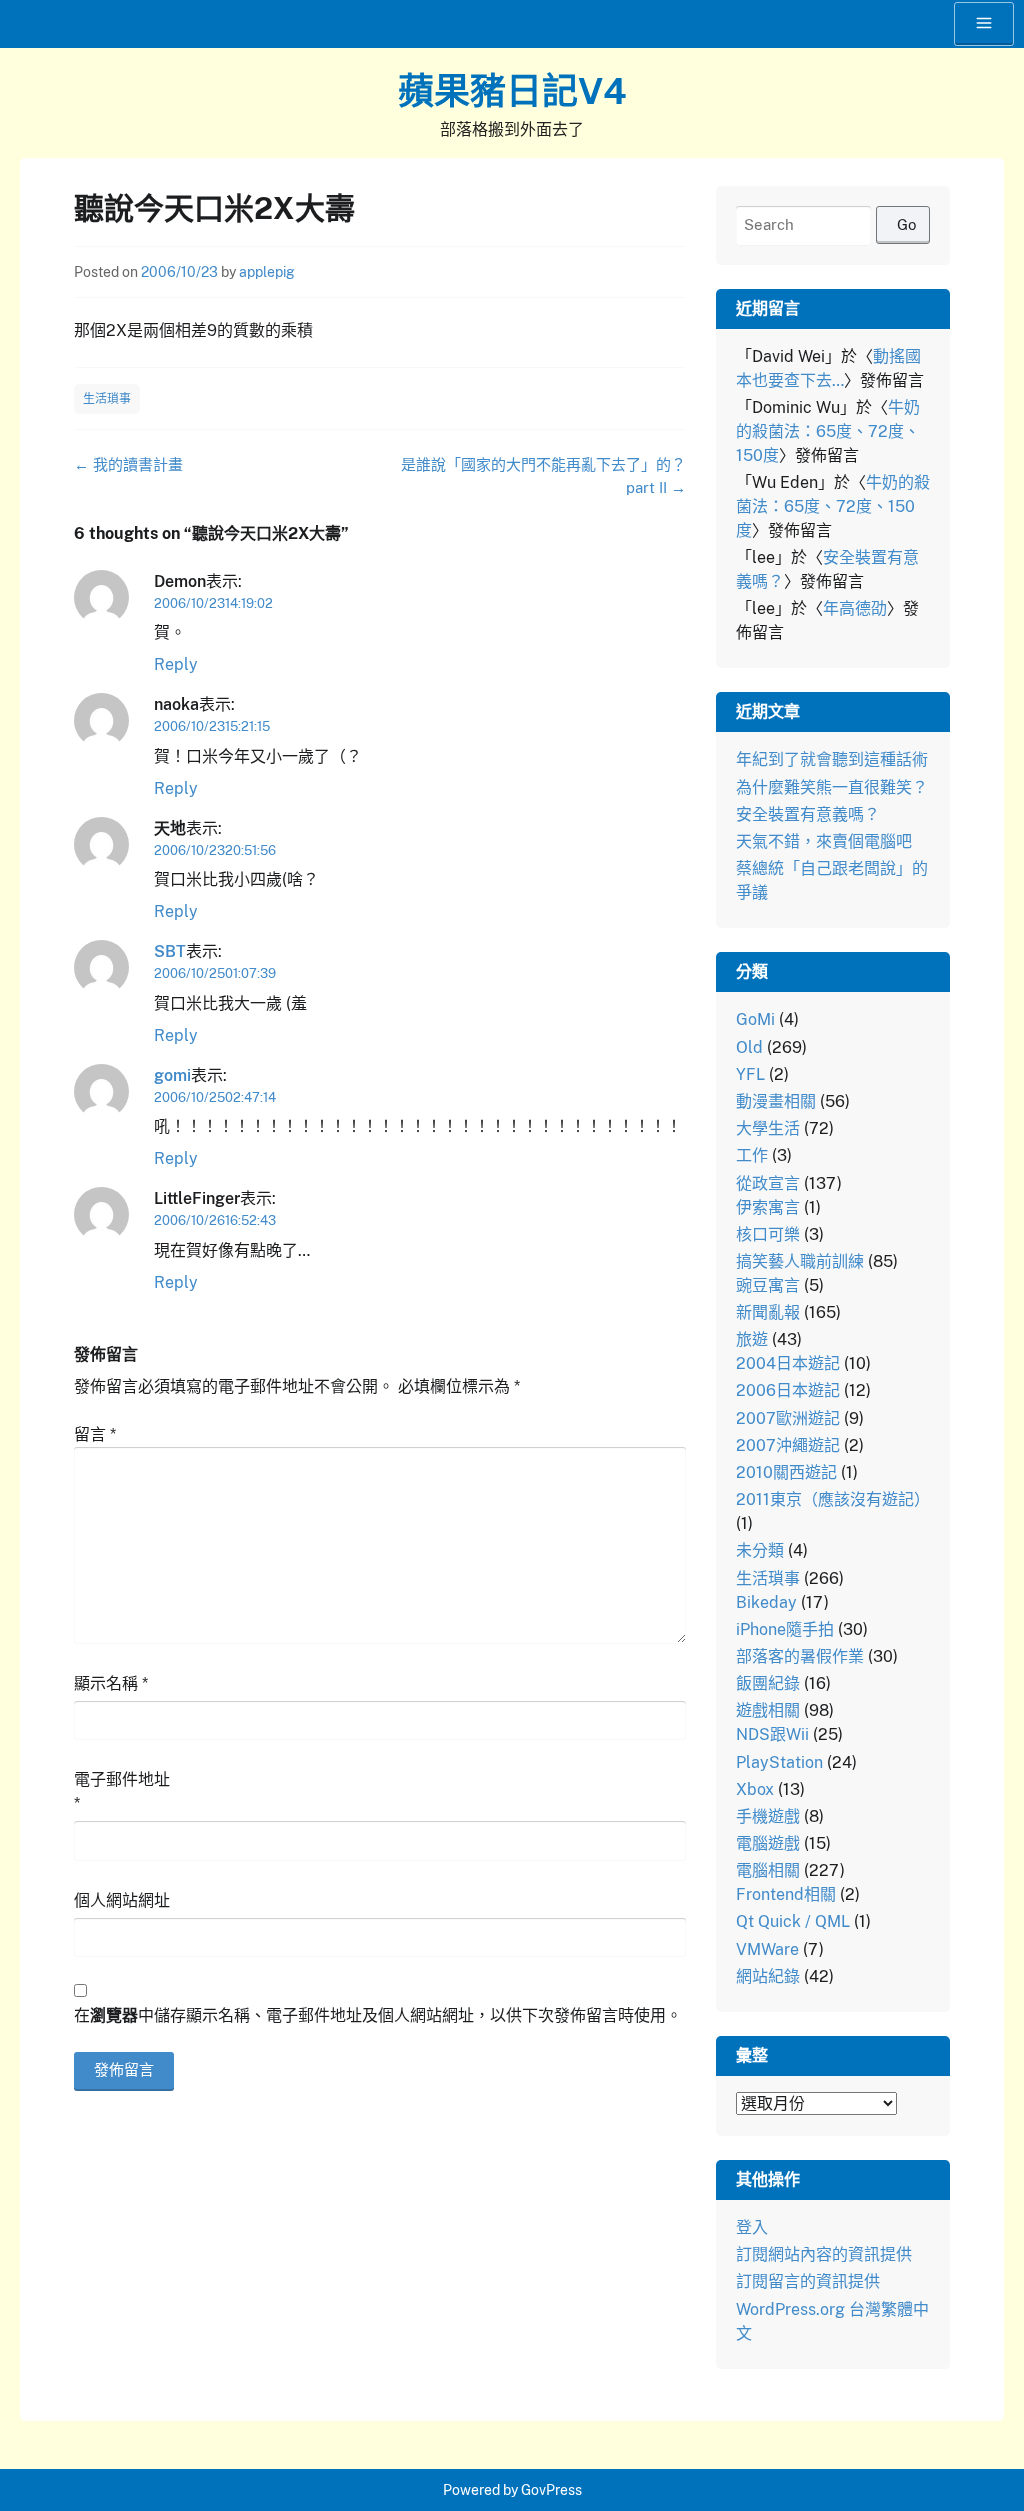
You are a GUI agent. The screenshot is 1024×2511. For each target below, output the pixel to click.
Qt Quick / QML (793, 1921)
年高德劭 (855, 608)
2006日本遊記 (788, 1390)
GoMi (755, 1019)
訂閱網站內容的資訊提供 (824, 2254)
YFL (750, 1074)
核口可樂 (768, 1234)
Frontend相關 (786, 1894)
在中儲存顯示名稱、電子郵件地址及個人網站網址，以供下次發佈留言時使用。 (378, 2015)
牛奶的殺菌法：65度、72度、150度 (828, 431)
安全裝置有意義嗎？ (808, 814)
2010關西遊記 (786, 1472)
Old (749, 1047)
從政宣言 (768, 1183)
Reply (176, 664)
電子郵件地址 (122, 1791)
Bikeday (766, 1602)
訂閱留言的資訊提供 (808, 2281)
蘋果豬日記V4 (512, 91)
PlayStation (779, 1762)
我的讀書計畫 (128, 464)
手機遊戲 (768, 1816)
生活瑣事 (107, 399)
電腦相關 (768, 1870)
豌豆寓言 (768, 1285)
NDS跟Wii (772, 1734)
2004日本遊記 (788, 1363)
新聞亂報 (768, 1312)
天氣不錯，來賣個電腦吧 (824, 841)
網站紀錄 (768, 1976)
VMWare (767, 1949)
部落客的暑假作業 (800, 1656)
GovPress (551, 2490)
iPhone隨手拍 (785, 1629)
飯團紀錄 (768, 1683)
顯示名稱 (111, 1683)
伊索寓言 (768, 1207)
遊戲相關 (768, 1710)
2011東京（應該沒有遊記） (833, 1499)
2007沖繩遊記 (788, 1445)
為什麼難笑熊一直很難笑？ (832, 787)
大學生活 (768, 1128)
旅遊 (752, 1339)
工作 (752, 1155)
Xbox (755, 1789)
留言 (95, 1434)
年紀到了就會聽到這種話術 (832, 759)
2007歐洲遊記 (788, 1418)
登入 (752, 2227)
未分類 (760, 1550)
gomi (172, 1075)
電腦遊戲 (768, 1843)
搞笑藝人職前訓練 (800, 1261)
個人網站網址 (122, 1900)
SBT (170, 951)
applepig (267, 272)
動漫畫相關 (776, 1101)
